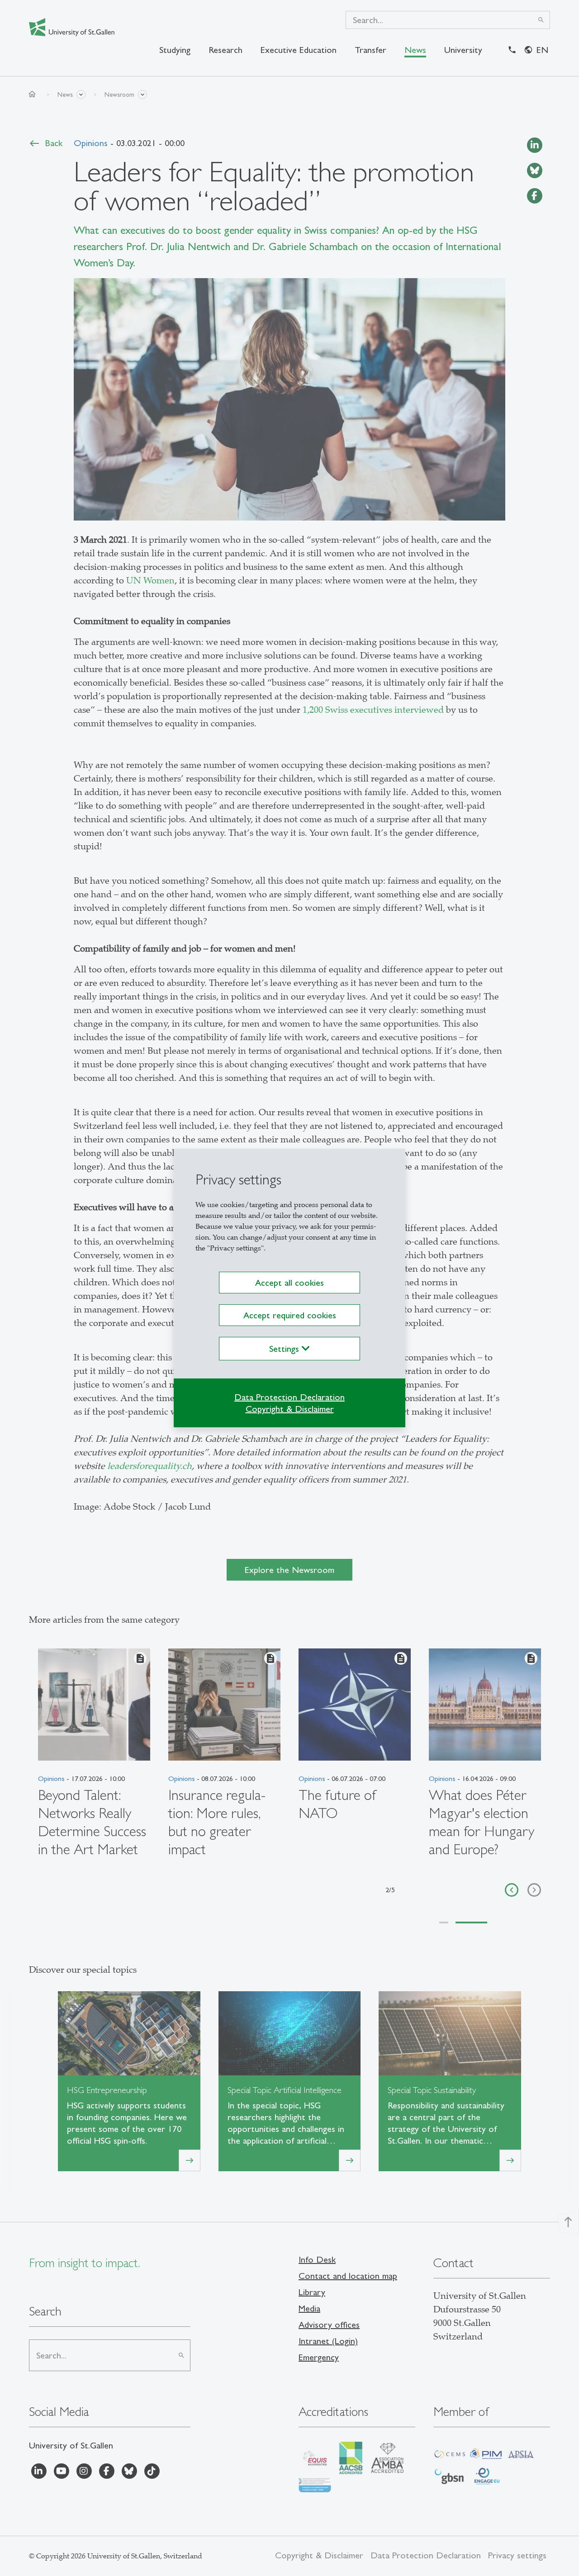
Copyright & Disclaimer (290, 1409)
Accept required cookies (290, 1315)
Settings (285, 1349)
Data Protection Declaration (289, 1397)
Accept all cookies (289, 1283)
